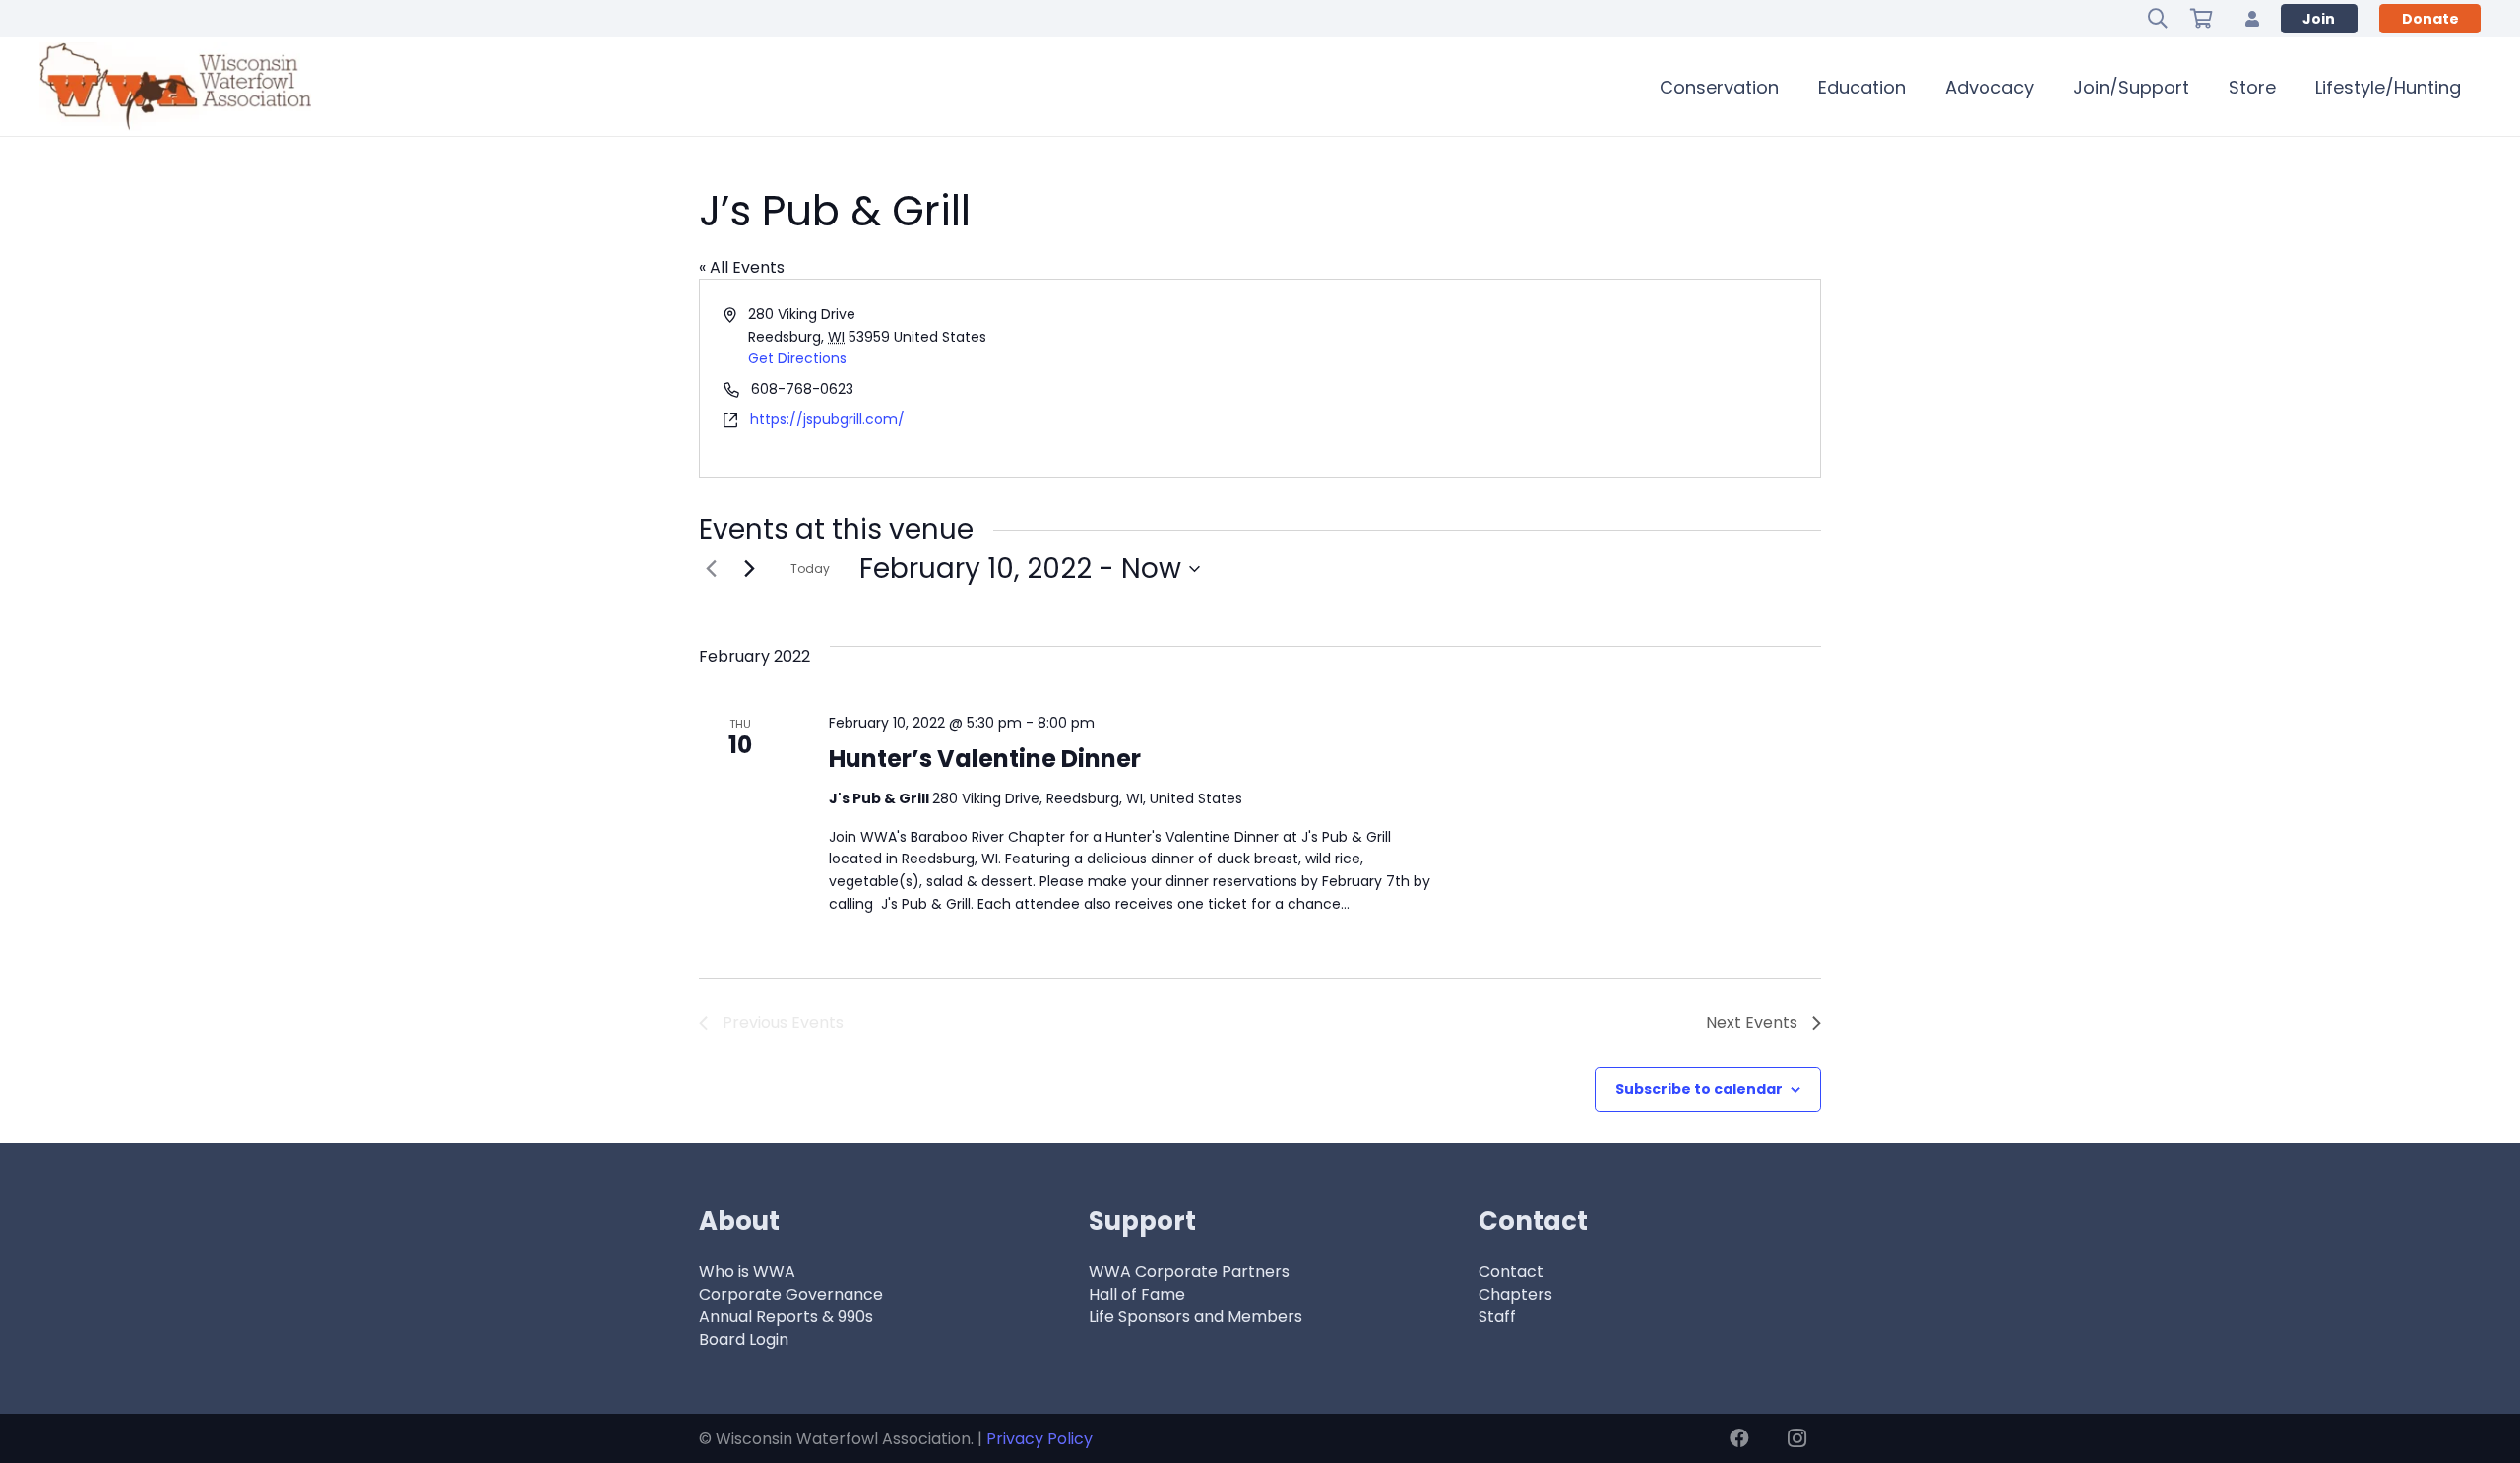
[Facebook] (1739, 1438)
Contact (1511, 1272)
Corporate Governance (791, 1294)
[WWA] (175, 87)
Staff (1497, 1317)
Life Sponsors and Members (1196, 1317)
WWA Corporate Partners (1189, 1272)
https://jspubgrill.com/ (827, 419)
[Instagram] (1796, 1438)
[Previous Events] (711, 569)
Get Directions (797, 358)
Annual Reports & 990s (786, 1317)
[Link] (2252, 18)
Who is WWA (747, 1272)
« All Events (742, 267)
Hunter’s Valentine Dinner (985, 759)
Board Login (744, 1339)
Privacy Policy (1039, 1439)
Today (810, 569)
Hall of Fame (1137, 1294)
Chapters (1515, 1294)
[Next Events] (749, 569)
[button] (2158, 19)
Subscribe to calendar (1699, 1089)
